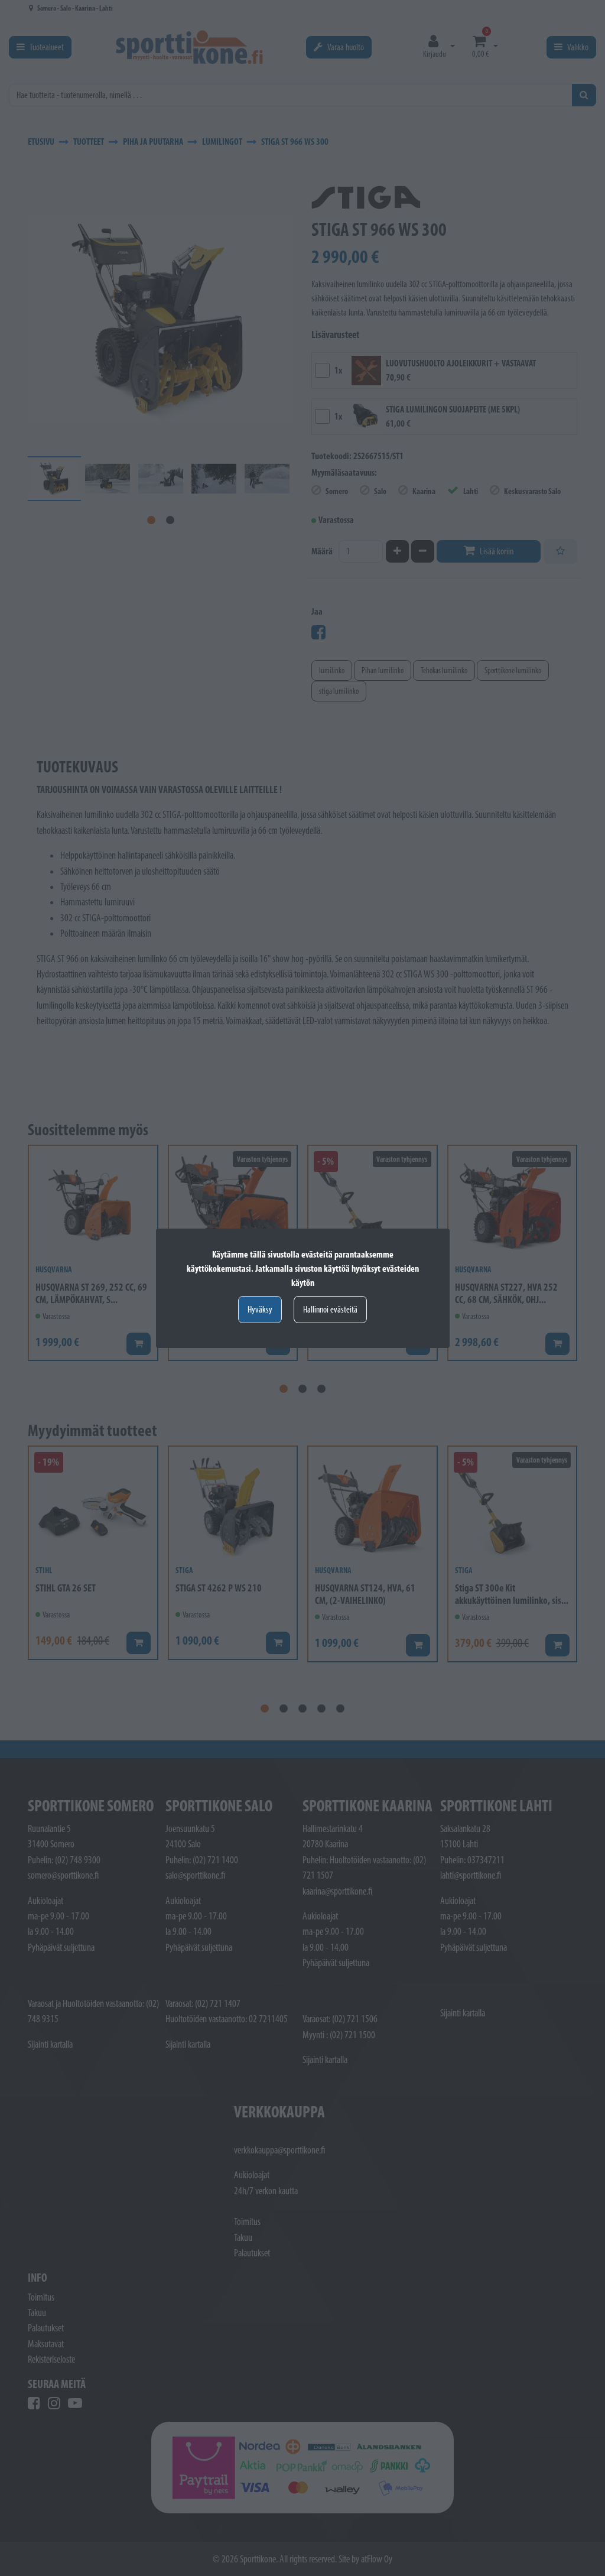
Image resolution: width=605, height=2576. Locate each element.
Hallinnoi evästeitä (330, 1309)
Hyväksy (260, 1309)
